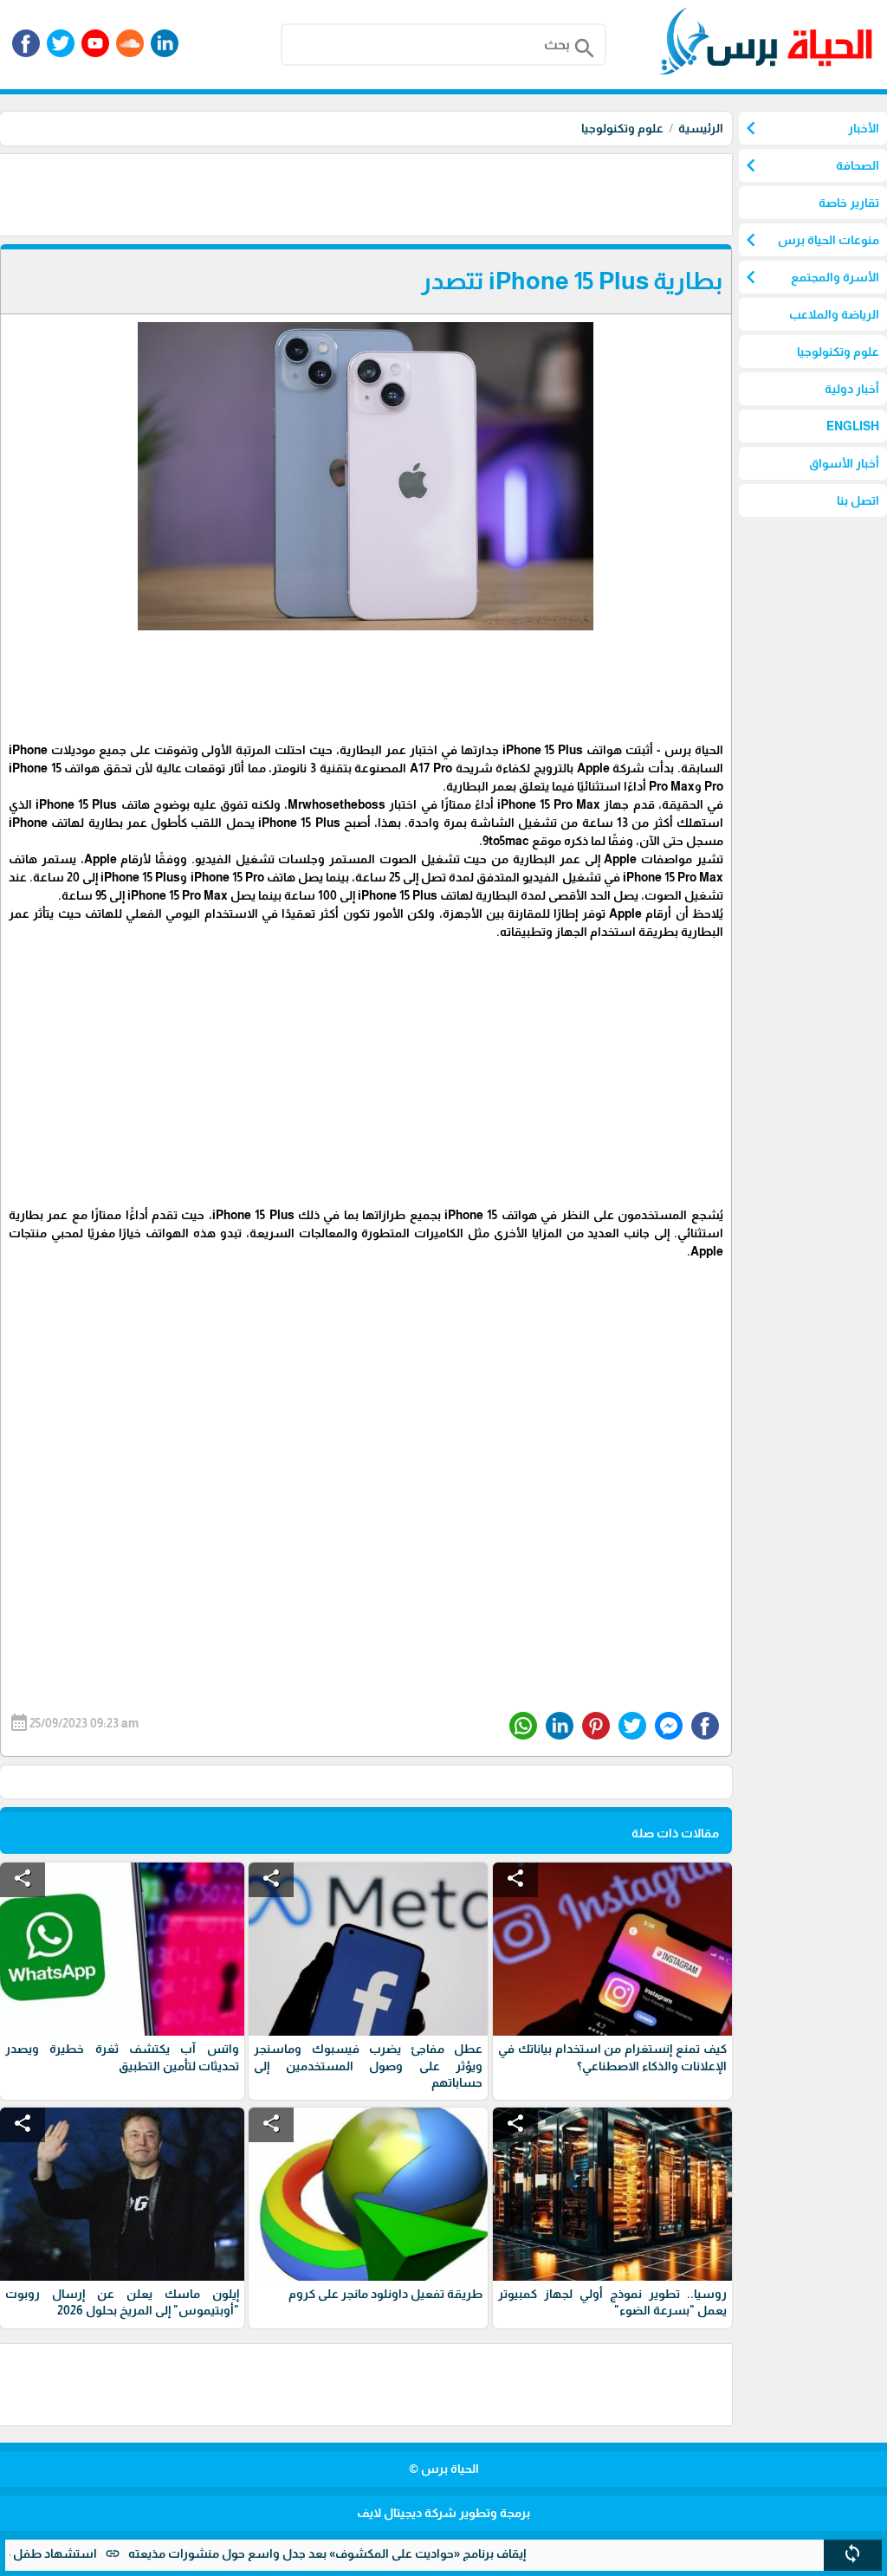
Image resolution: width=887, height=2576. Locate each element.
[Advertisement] (417, 193)
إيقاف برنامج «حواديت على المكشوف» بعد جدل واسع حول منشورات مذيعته (377, 2553)
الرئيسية (701, 128)
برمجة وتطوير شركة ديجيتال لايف (443, 2513)
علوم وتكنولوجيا (622, 128)
